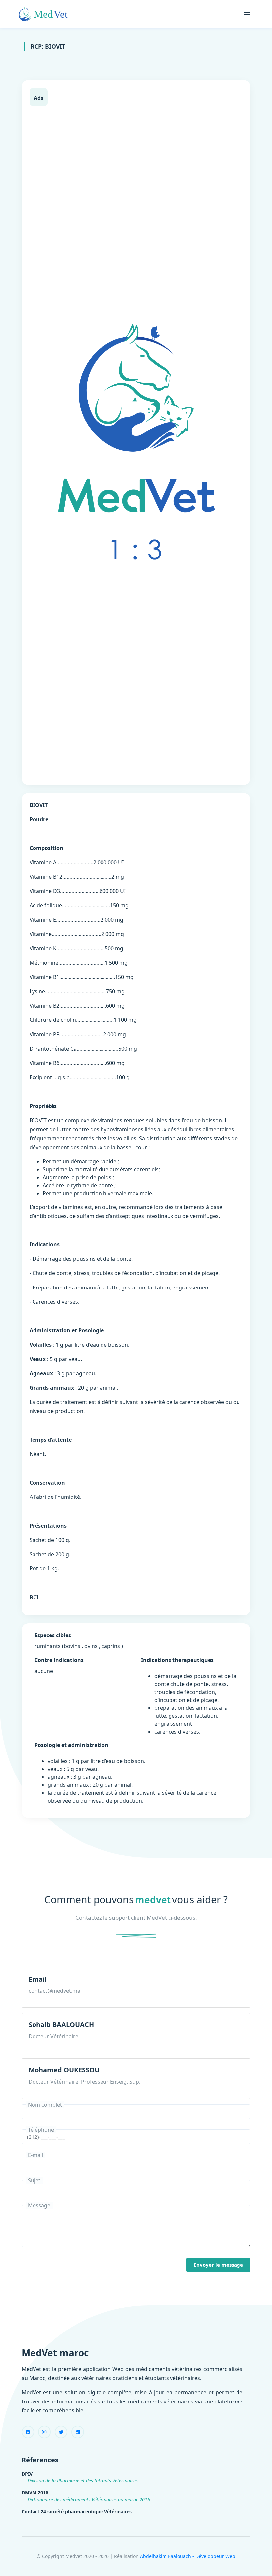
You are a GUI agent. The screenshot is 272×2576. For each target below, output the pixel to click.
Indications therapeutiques (177, 1660)
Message (39, 2205)
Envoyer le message (218, 2265)
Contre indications (59, 1660)
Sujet (34, 2180)
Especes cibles (53, 1635)
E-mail (35, 2155)
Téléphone (41, 2130)
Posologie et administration (71, 1745)
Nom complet (45, 2105)
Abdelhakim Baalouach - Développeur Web (188, 2556)
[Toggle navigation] (247, 14)
